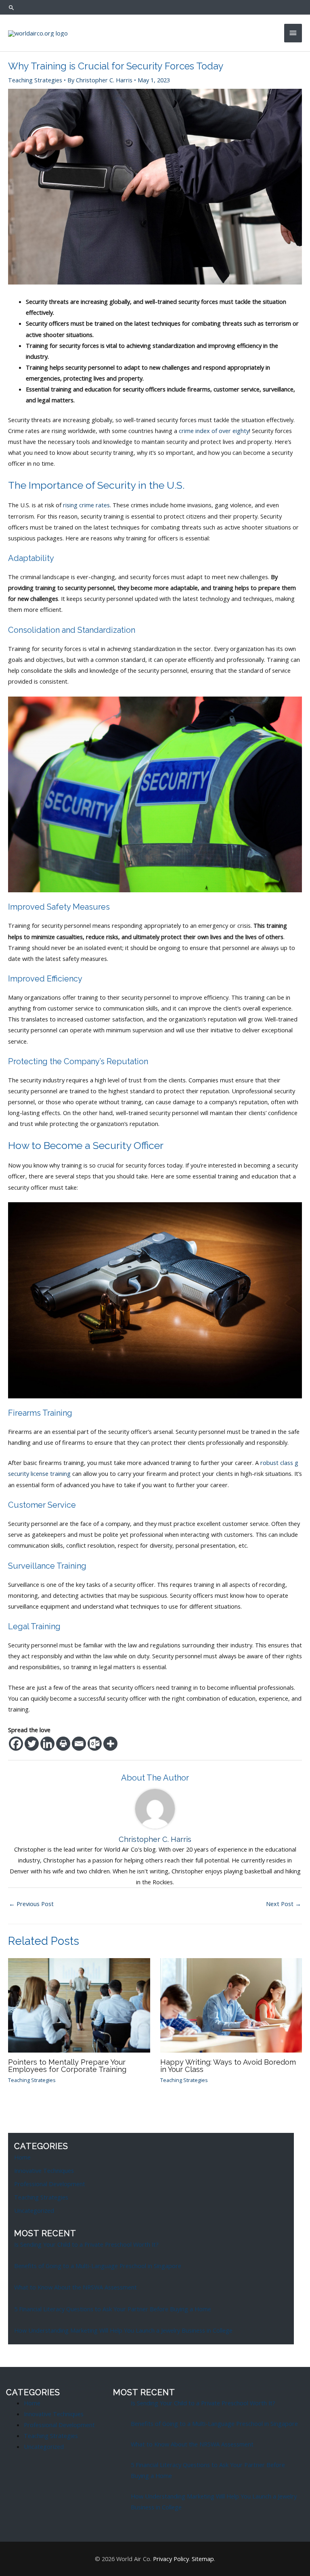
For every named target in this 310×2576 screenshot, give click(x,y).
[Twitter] (32, 1744)
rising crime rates (86, 505)
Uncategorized (34, 2210)
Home (22, 2157)
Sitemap (203, 2559)
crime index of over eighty (214, 431)
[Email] (79, 1744)
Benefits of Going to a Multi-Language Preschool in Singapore (98, 2266)
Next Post (284, 1904)
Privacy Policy (171, 2559)
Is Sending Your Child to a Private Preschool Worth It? (86, 2244)
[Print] (63, 1744)
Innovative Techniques (44, 2170)
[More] (110, 1744)
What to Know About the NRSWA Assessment (75, 2287)
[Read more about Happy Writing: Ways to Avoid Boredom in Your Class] (231, 2005)
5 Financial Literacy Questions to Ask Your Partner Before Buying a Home (113, 2309)
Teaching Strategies (35, 80)
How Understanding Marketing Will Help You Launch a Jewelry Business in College (123, 2330)
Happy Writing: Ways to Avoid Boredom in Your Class (228, 2066)
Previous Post (31, 1904)
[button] (12, 7)
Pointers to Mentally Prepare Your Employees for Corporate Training (67, 2066)
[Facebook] (16, 1744)
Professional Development (50, 2184)
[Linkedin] (47, 1744)
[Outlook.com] (95, 1744)
